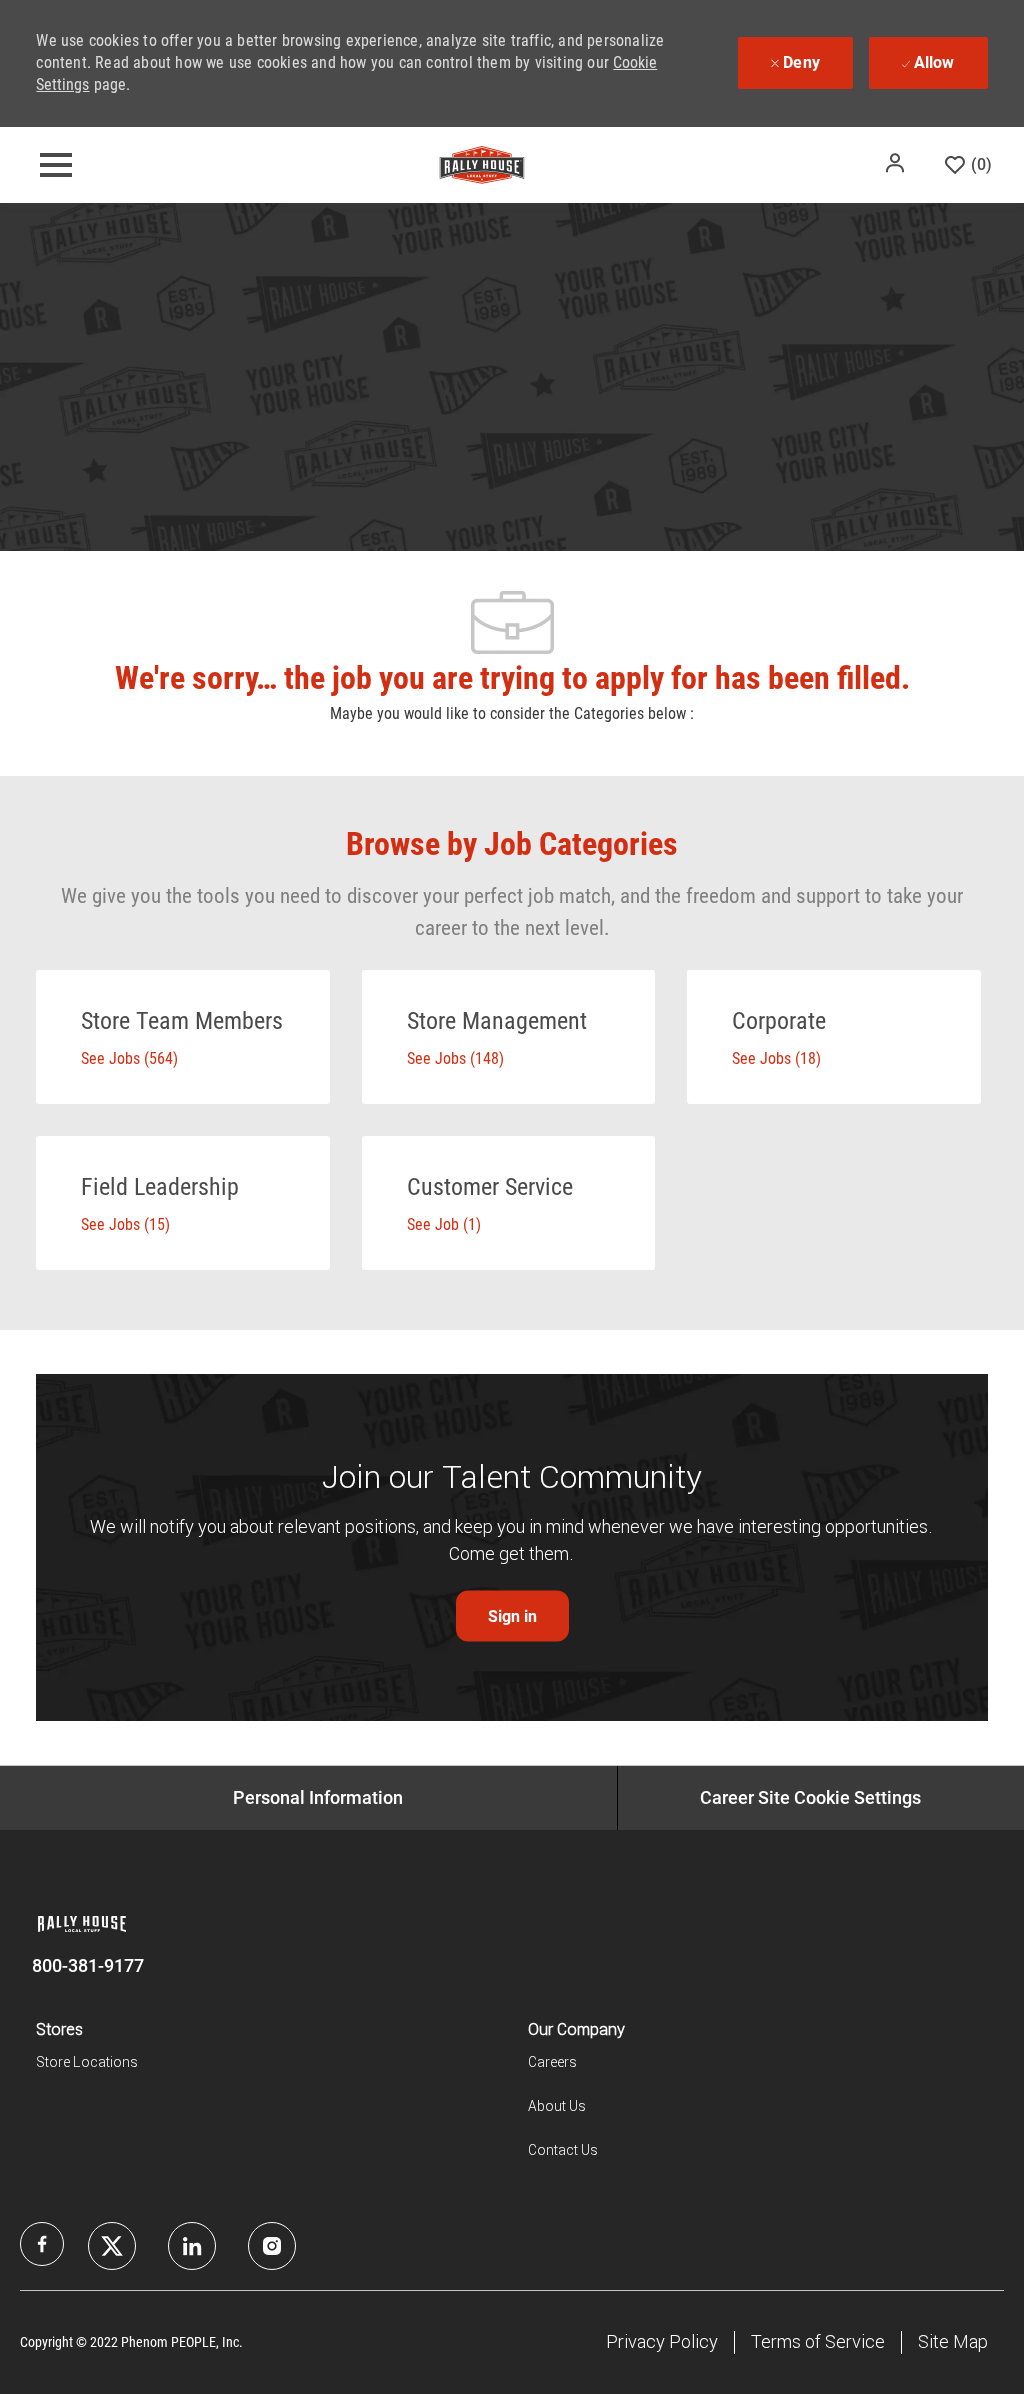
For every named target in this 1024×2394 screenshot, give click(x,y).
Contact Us (563, 2150)
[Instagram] (272, 2246)
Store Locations (87, 2062)
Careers (552, 2062)
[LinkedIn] (112, 2246)
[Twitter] (192, 2246)
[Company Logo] (482, 164)
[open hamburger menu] (56, 165)
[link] (512, 1616)
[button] (897, 163)
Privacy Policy (662, 2341)
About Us (557, 2106)
